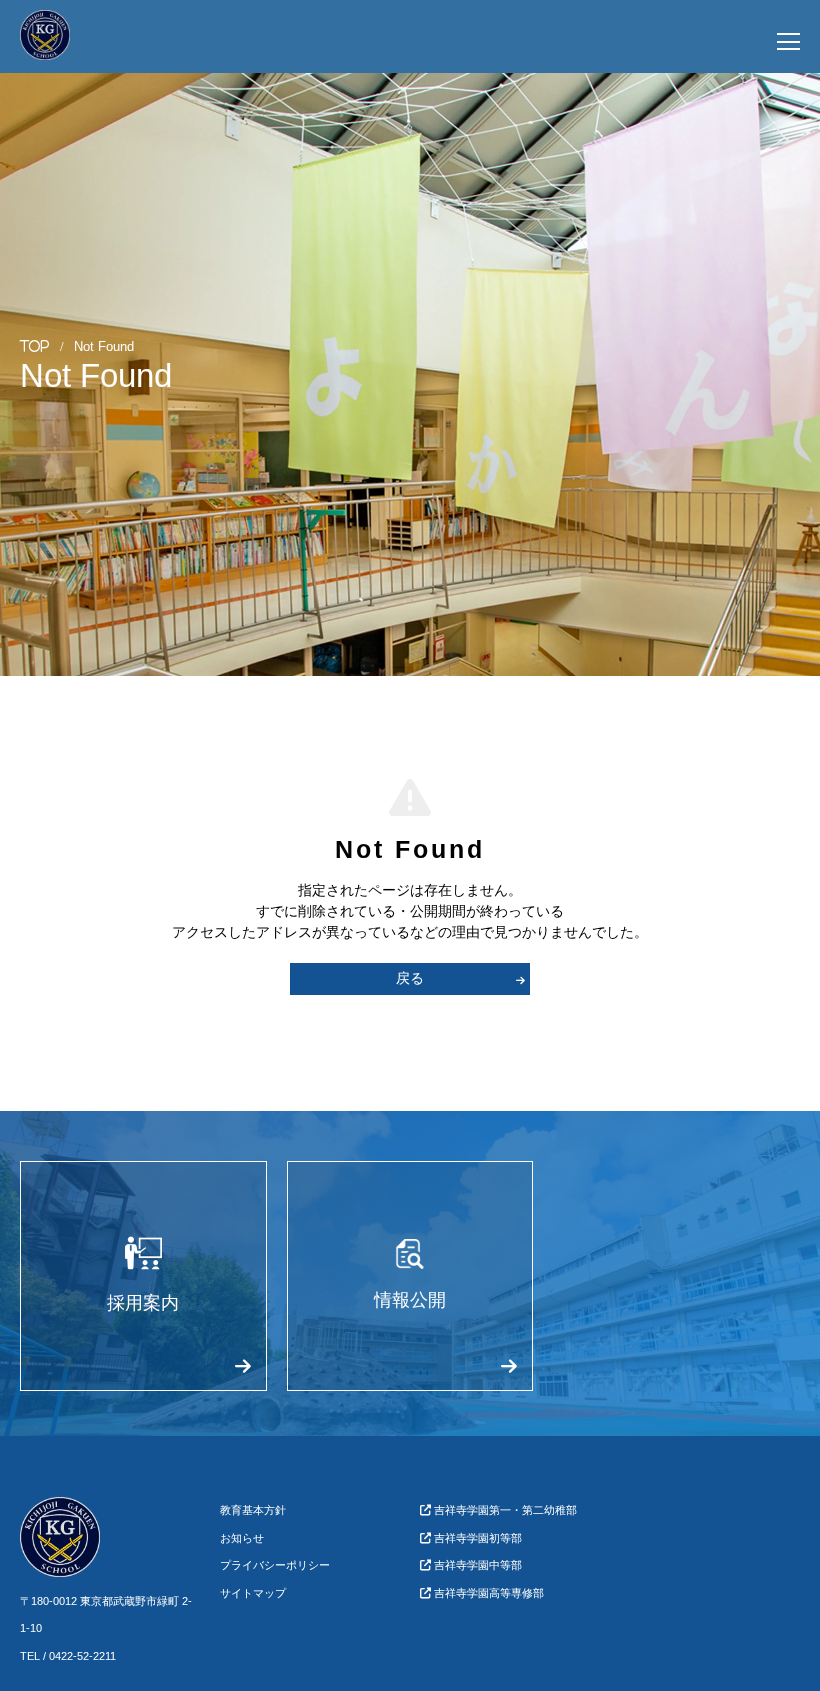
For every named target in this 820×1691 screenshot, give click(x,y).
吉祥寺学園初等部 (476, 1538)
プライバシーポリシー (275, 1565)
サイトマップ (253, 1593)
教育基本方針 (253, 1510)
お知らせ (242, 1538)
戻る (410, 978)
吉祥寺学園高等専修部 (487, 1593)
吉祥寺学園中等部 (476, 1565)
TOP (35, 346)
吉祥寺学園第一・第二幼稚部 (504, 1510)
